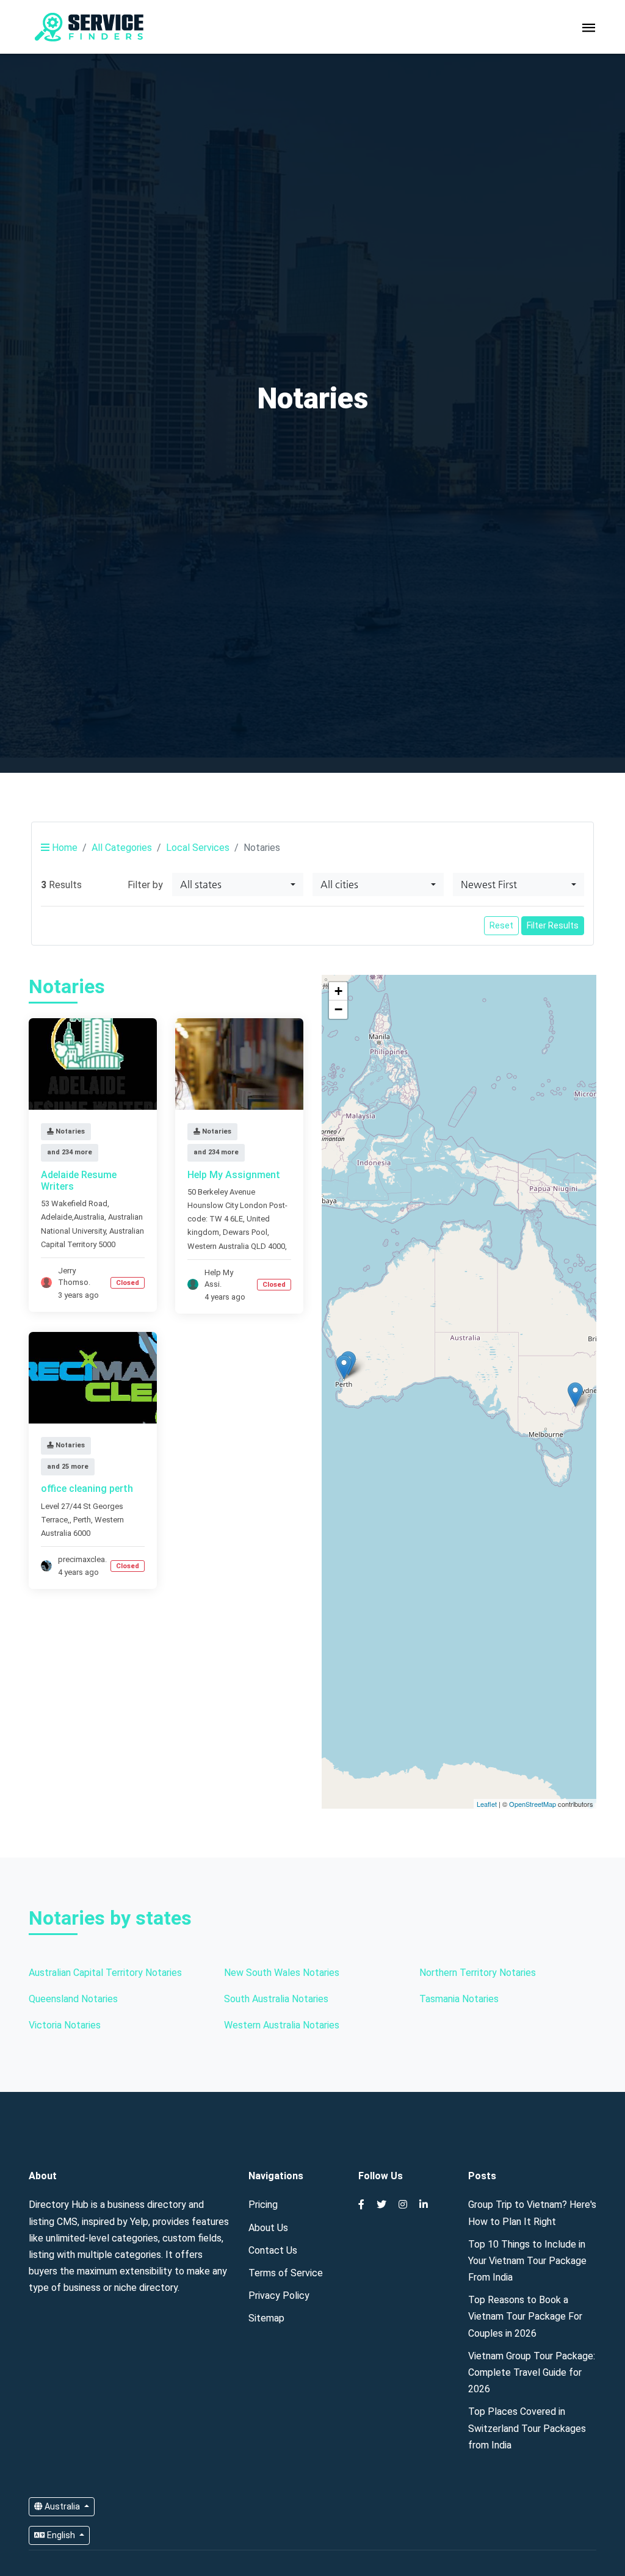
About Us (268, 2228)
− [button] (338, 1009)
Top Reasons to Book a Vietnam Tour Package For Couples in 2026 (525, 2316)
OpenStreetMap (533, 1804)
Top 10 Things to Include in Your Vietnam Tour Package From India (527, 2261)
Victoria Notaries (65, 2025)
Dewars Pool (245, 1232)
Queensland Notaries (73, 1999)
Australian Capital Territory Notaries (105, 1973)
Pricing (263, 2205)
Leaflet (487, 1804)
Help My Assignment (234, 1175)
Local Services (198, 848)
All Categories (122, 848)
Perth (82, 1520)
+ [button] (338, 991)
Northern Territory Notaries (478, 1973)
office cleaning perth (87, 1489)
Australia (62, 2506)
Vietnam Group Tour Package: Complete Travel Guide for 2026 (532, 2372)
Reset (501, 925)
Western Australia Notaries (282, 2025)
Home (63, 848)
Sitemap (266, 2318)
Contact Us (273, 2250)
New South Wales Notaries (282, 1973)
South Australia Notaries (276, 1999)
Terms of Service (286, 2273)
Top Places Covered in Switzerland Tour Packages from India (527, 2428)
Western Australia (218, 1246)
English (61, 2535)
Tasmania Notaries (459, 1999)
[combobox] (238, 885)
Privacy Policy (279, 2296)
